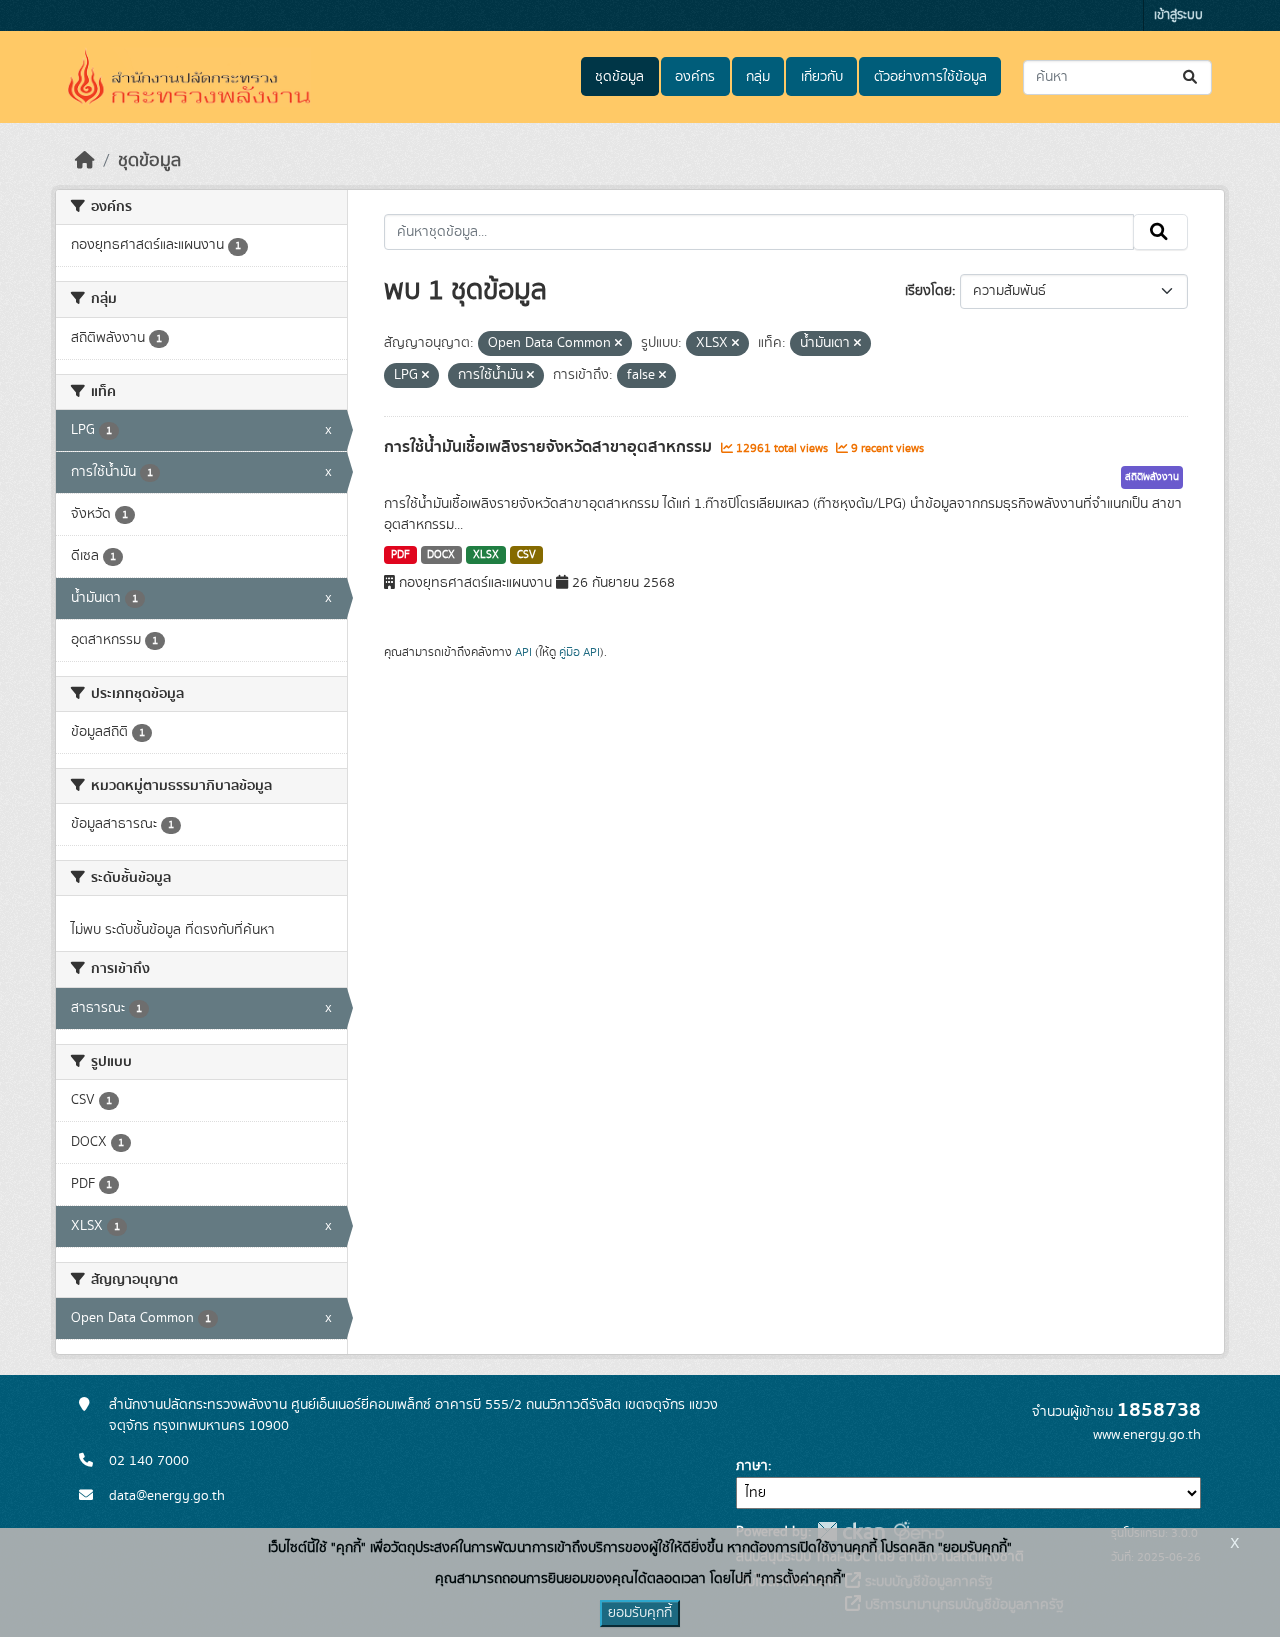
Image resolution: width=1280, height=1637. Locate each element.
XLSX (486, 555)
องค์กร (695, 77)
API (523, 652)
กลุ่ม (758, 77)
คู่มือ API (579, 652)
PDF (400, 555)
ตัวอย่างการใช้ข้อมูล (930, 77)
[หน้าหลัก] (85, 161)
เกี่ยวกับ (822, 77)
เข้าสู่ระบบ (1178, 15)
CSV (526, 555)
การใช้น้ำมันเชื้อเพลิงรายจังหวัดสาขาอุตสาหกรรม (550, 447)
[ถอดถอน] (618, 344)
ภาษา (752, 1466)
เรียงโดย (928, 291)
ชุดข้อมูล (619, 77)
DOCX (441, 555)
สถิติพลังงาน (1152, 477)
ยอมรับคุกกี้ (640, 1613)
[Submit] (1191, 77)
